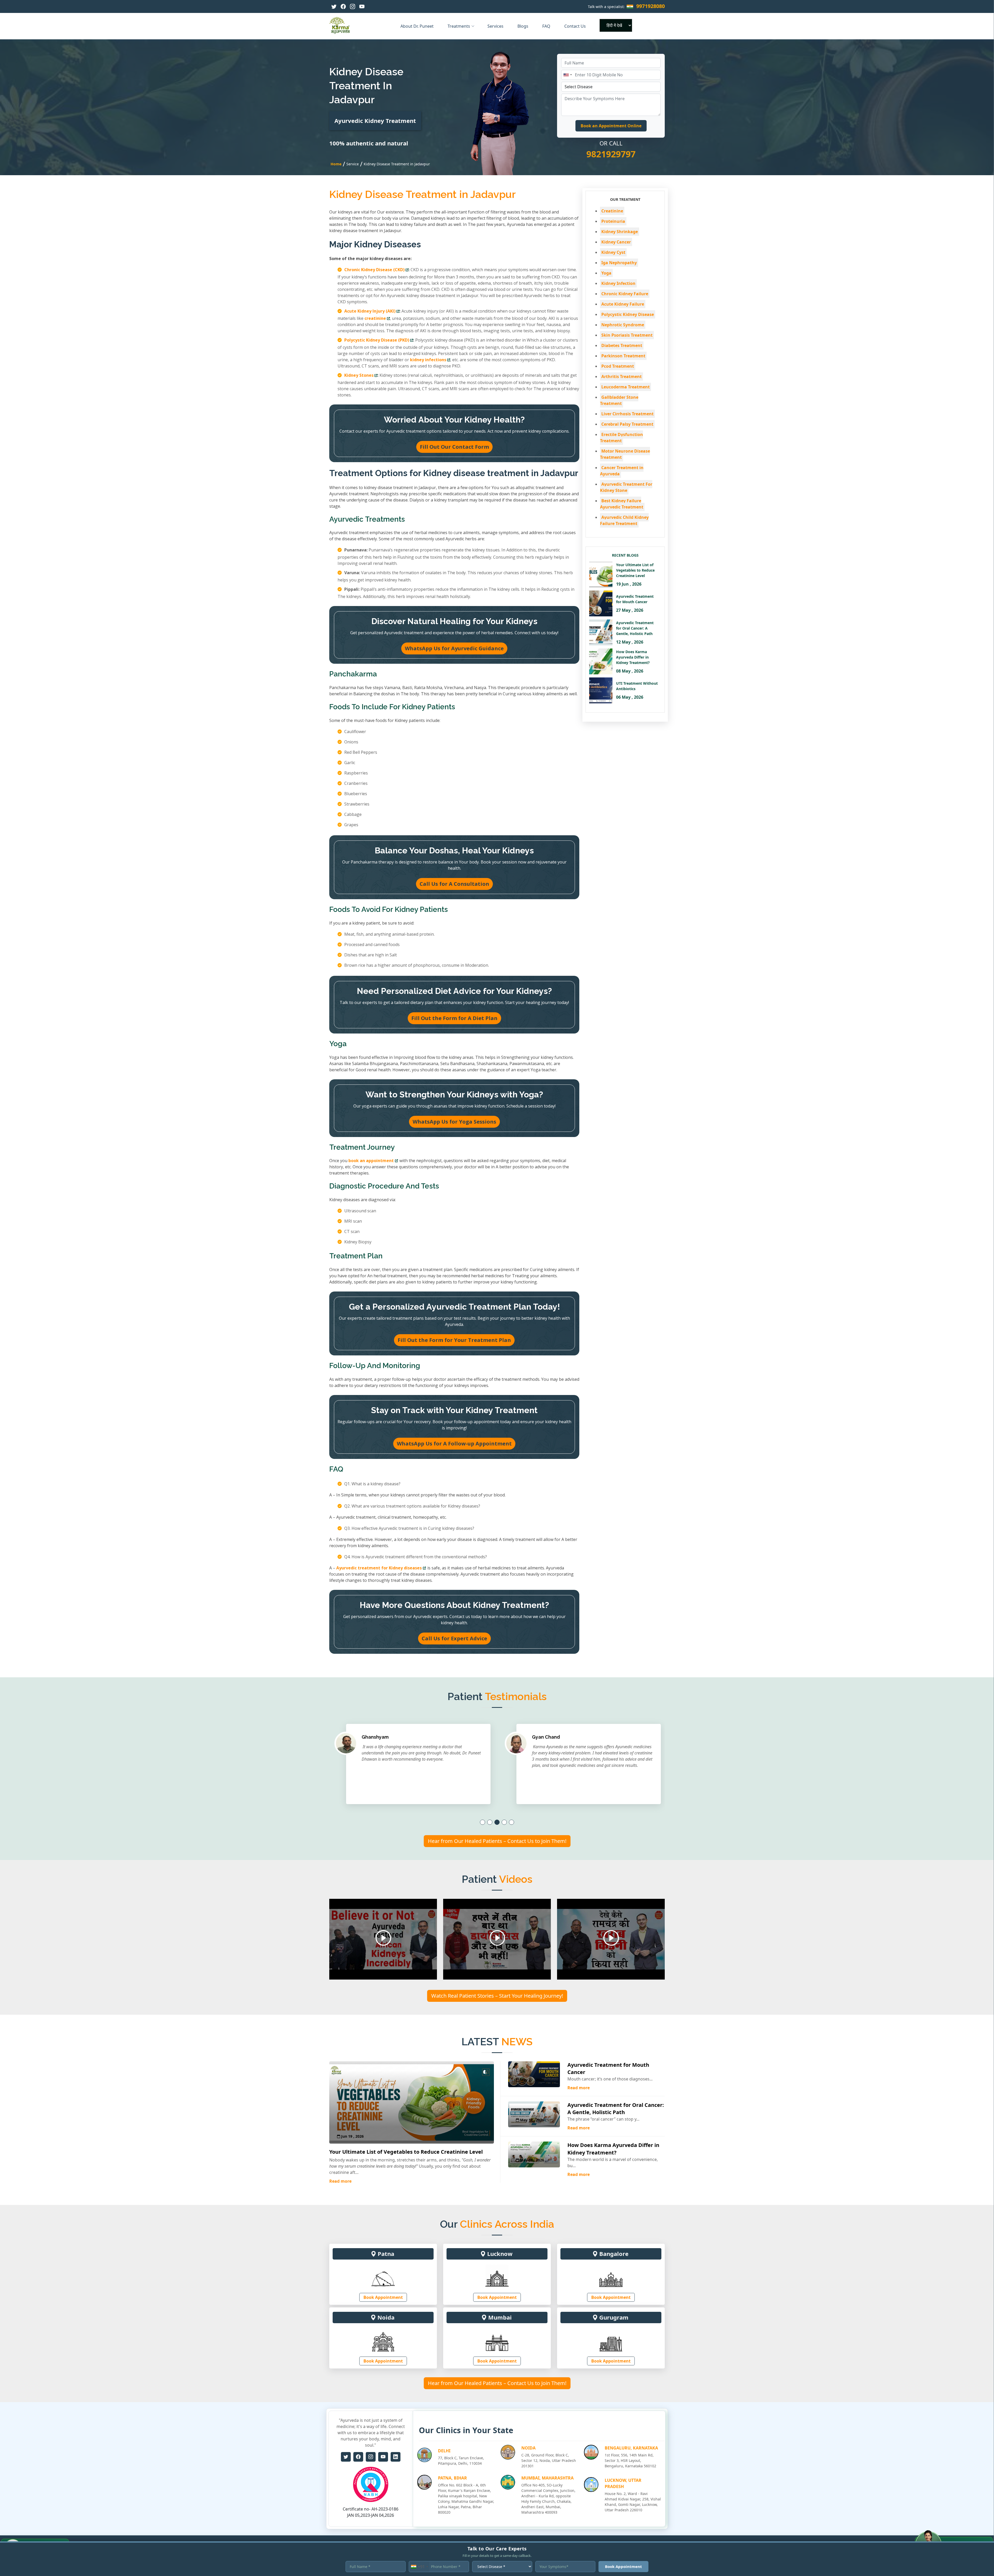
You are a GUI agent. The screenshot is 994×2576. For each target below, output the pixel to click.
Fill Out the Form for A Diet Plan (454, 1018)
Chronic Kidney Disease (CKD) (374, 270)
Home (336, 164)
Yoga (606, 273)
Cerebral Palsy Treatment (627, 424)
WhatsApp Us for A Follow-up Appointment (454, 1444)
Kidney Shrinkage (620, 232)
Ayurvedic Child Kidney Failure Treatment (624, 520)
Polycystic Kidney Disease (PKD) (377, 340)
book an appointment (371, 1161)
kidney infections (428, 360)
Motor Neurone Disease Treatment (625, 454)
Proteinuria (613, 221)
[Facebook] (343, 6)
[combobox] (567, 75)
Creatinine (612, 211)
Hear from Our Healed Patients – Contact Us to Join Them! (497, 1841)
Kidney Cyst (613, 252)
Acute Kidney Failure (623, 304)
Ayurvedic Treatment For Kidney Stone (626, 487)
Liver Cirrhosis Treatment (627, 414)
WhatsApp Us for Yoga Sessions (454, 1122)
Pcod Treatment (618, 366)
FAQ (547, 26)
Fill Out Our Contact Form (454, 447)
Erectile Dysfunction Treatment (622, 438)
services (496, 26)
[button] (483, 1822)
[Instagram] (353, 6)
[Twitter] (334, 6)
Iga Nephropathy (619, 263)
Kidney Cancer (616, 242)
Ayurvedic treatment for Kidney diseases (379, 1568)
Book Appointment (383, 2297)
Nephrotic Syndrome (623, 325)
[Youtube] (362, 6)
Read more (340, 2181)
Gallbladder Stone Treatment (619, 400)
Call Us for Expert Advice (454, 1638)
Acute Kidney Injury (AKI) (370, 311)
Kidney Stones (359, 375)
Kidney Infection (618, 283)
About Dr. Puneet (418, 26)
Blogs (523, 26)
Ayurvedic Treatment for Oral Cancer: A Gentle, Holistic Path (616, 2109)
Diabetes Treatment (622, 345)
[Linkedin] (396, 2457)
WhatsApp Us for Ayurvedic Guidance (454, 648)
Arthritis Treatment (622, 377)
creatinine (375, 318)
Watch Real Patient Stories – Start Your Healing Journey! (497, 1996)
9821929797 (611, 154)
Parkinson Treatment (623, 356)
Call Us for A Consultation (454, 884)
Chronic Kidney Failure (625, 294)
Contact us (576, 26)
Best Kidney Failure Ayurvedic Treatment (622, 504)
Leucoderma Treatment (626, 387)
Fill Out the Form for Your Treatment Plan (454, 1340)
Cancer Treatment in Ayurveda (622, 471)
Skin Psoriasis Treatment (627, 335)
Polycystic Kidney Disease (628, 314)
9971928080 (651, 6)
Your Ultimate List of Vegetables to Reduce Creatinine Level (406, 2152)
